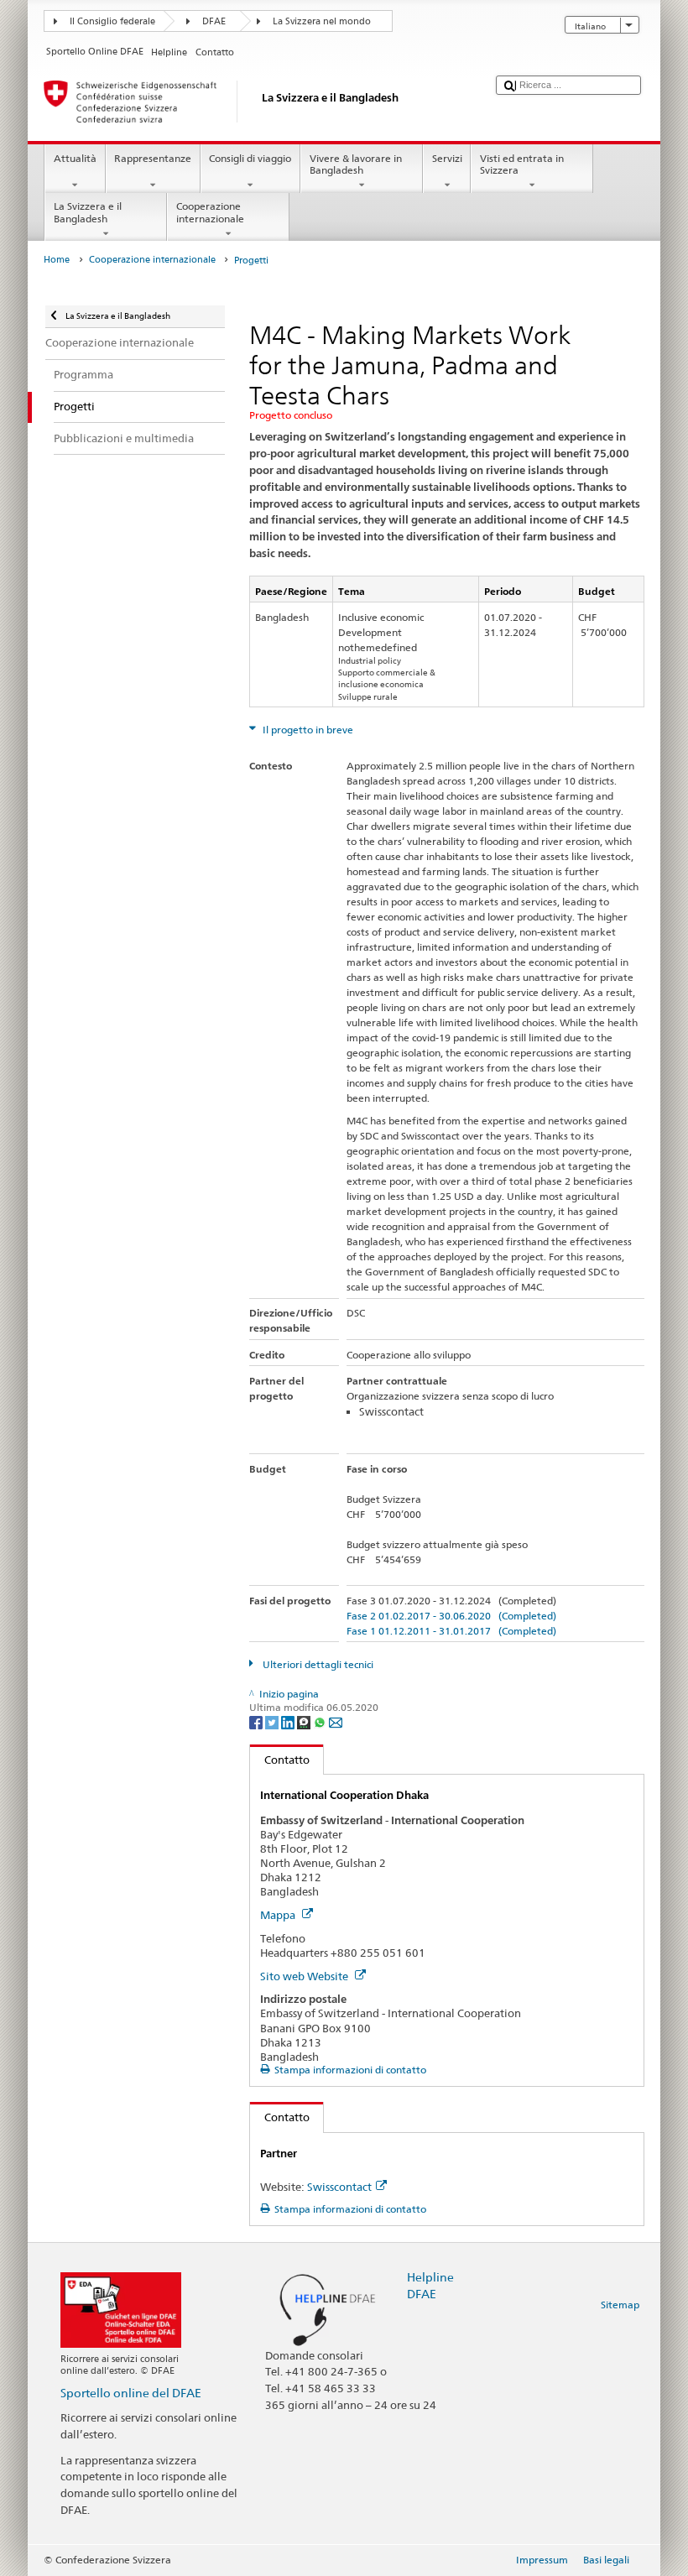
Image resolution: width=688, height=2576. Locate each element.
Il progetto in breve (307, 730)
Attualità (75, 158)
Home (57, 260)
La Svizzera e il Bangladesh (88, 212)
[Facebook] (257, 1721)
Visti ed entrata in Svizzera (522, 164)
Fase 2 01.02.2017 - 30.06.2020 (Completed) (451, 1616)
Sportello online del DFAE (131, 2393)
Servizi (447, 158)
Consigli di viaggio (250, 158)
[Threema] (305, 1721)
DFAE (214, 21)
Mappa (279, 1915)
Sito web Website (305, 1976)
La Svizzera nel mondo (322, 21)
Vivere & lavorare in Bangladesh (356, 164)
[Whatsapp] (321, 1721)
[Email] (336, 1721)
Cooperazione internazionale (210, 212)
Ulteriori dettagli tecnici (316, 1664)
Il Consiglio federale (112, 21)
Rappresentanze (153, 158)
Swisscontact (339, 2187)
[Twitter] (273, 1721)
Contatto (280, 1760)
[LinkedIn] (289, 1721)
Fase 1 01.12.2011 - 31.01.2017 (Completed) (451, 1631)
